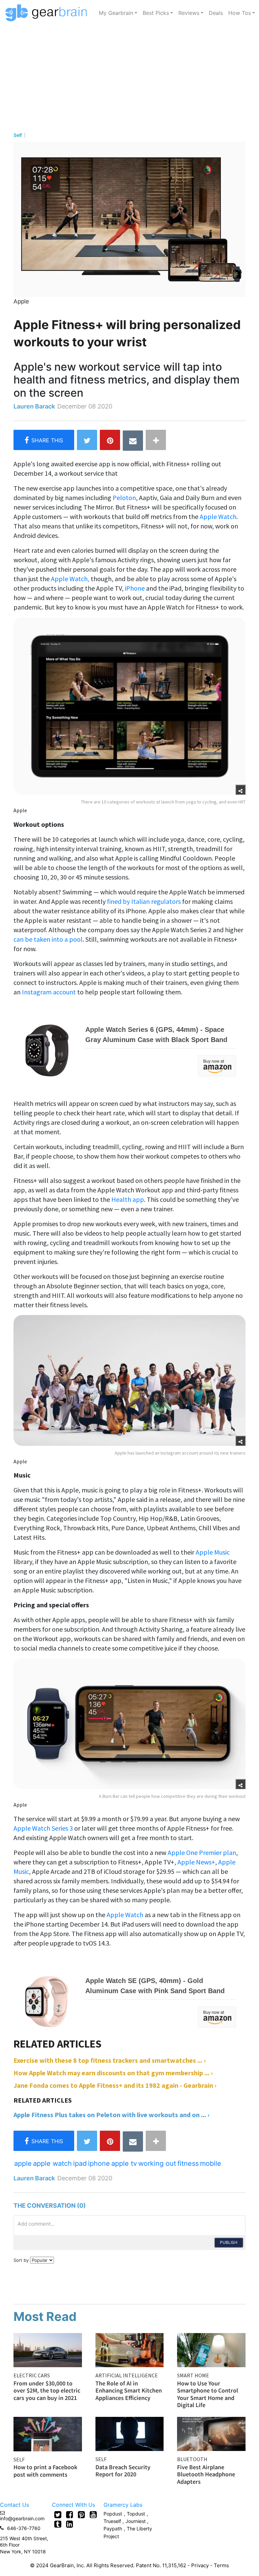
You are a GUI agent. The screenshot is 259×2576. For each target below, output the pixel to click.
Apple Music (213, 1552)
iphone (99, 2163)
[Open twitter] (58, 2515)
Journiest (136, 2521)
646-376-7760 (24, 2528)
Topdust (136, 2514)
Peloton (124, 498)
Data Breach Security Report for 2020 (123, 2471)
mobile (211, 2163)
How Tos (240, 13)
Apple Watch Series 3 (44, 1828)
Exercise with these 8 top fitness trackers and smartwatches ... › (110, 2060)
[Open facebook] (70, 2515)
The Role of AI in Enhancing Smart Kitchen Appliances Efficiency (129, 2391)
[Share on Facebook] (44, 440)
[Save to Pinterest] (110, 440)
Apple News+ (196, 1862)
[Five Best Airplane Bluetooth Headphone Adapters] (211, 2433)
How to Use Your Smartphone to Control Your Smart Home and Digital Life (208, 2394)
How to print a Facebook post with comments (45, 2471)
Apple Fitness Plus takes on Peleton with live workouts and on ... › (111, 2115)
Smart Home (193, 2375)
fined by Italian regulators (144, 901)
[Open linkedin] (70, 2524)
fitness (188, 2163)
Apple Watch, (70, 579)
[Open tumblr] (58, 2524)
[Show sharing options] (240, 790)
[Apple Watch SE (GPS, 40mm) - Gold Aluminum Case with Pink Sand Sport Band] (125, 2001)
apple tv (124, 2163)
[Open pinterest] (81, 2515)
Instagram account (49, 992)
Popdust (113, 2514)
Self (18, 135)
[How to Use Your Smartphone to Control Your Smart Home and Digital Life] (211, 2349)
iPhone (135, 588)
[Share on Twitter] (87, 440)
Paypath (113, 2529)
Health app (128, 1199)
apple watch (52, 2163)
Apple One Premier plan (202, 1852)
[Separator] (156, 440)
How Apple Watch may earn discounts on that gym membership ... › (113, 2073)
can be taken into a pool (48, 939)
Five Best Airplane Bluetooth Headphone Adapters (206, 2474)
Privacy (200, 2565)
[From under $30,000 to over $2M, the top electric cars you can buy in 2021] (48, 2349)
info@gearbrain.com (22, 2518)
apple (23, 2163)
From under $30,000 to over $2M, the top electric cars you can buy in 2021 (47, 2391)
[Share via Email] (133, 441)
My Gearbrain (116, 13)
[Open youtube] (93, 2515)
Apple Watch (218, 516)
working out (157, 2163)
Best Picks (156, 13)
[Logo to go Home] (48, 13)
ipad (80, 2163)
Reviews (189, 13)
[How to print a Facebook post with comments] (48, 2433)
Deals (216, 13)
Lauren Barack (34, 406)
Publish (229, 2242)
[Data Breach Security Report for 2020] (130, 2433)
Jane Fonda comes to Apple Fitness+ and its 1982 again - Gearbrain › (115, 2085)
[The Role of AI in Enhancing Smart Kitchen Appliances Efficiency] (130, 2349)
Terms (221, 2565)
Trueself (113, 2521)
